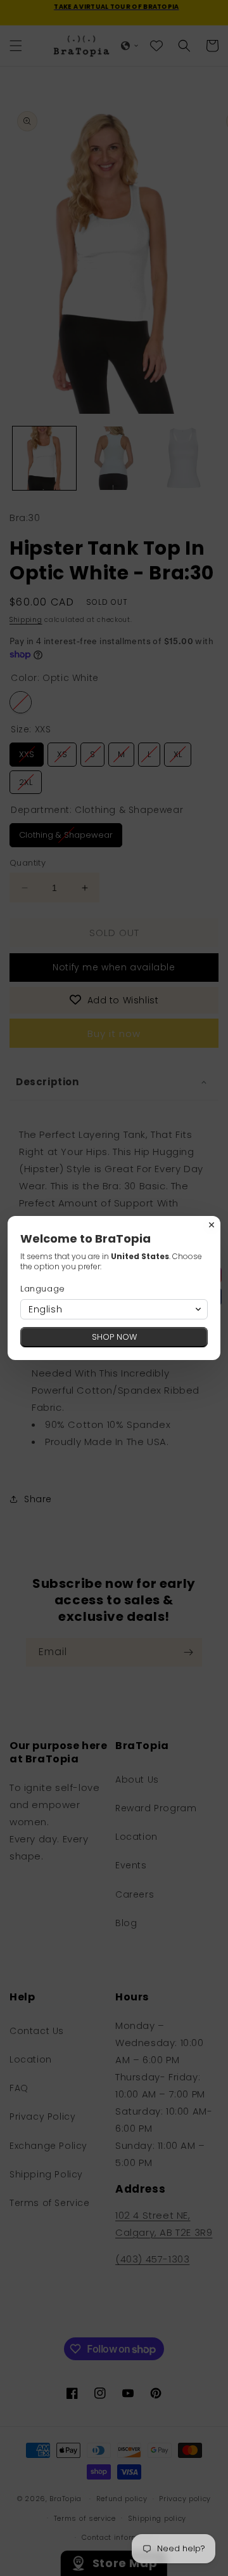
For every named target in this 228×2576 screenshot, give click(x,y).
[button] (114, 1309)
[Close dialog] (212, 1225)
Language (43, 1289)
